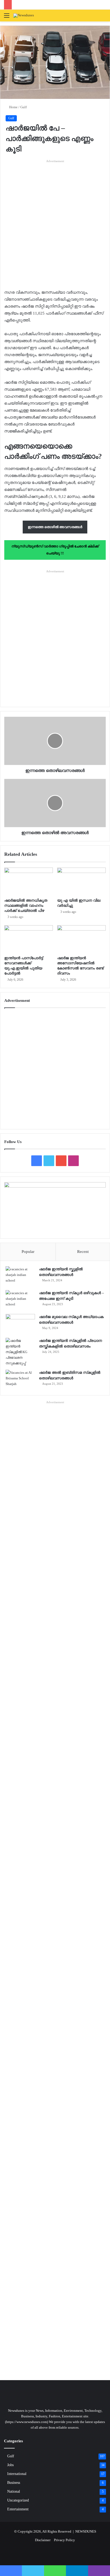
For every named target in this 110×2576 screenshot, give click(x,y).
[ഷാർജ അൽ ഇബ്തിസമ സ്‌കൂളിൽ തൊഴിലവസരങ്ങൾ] (20, 1380)
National (14, 2491)
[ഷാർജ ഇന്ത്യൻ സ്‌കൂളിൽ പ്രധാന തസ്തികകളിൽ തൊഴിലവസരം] (20, 1352)
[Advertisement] (55, 219)
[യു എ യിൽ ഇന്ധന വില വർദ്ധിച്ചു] (81, 881)
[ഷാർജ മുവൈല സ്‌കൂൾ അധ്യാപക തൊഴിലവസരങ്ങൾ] (20, 1324)
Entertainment (18, 2509)
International (17, 2474)
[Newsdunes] (24, 16)
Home (13, 107)
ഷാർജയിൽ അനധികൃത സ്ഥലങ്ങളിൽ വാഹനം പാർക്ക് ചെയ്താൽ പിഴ (26, 906)
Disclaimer (43, 2540)
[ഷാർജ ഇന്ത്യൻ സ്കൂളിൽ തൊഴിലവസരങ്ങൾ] (20, 1276)
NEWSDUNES (86, 2531)
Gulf (23, 107)
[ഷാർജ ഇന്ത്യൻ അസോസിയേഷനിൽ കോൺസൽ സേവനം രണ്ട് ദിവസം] (81, 939)
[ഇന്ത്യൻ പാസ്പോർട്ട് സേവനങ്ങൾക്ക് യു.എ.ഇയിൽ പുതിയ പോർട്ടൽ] (29, 939)
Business (14, 2483)
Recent (83, 1252)
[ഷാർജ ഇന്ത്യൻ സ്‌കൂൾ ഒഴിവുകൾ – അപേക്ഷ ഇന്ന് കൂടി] (20, 1300)
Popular (28, 1252)
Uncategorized (18, 2500)
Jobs (10, 2465)
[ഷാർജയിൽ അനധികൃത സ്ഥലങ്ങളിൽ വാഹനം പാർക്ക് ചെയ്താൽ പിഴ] (29, 881)
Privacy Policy (64, 2540)
